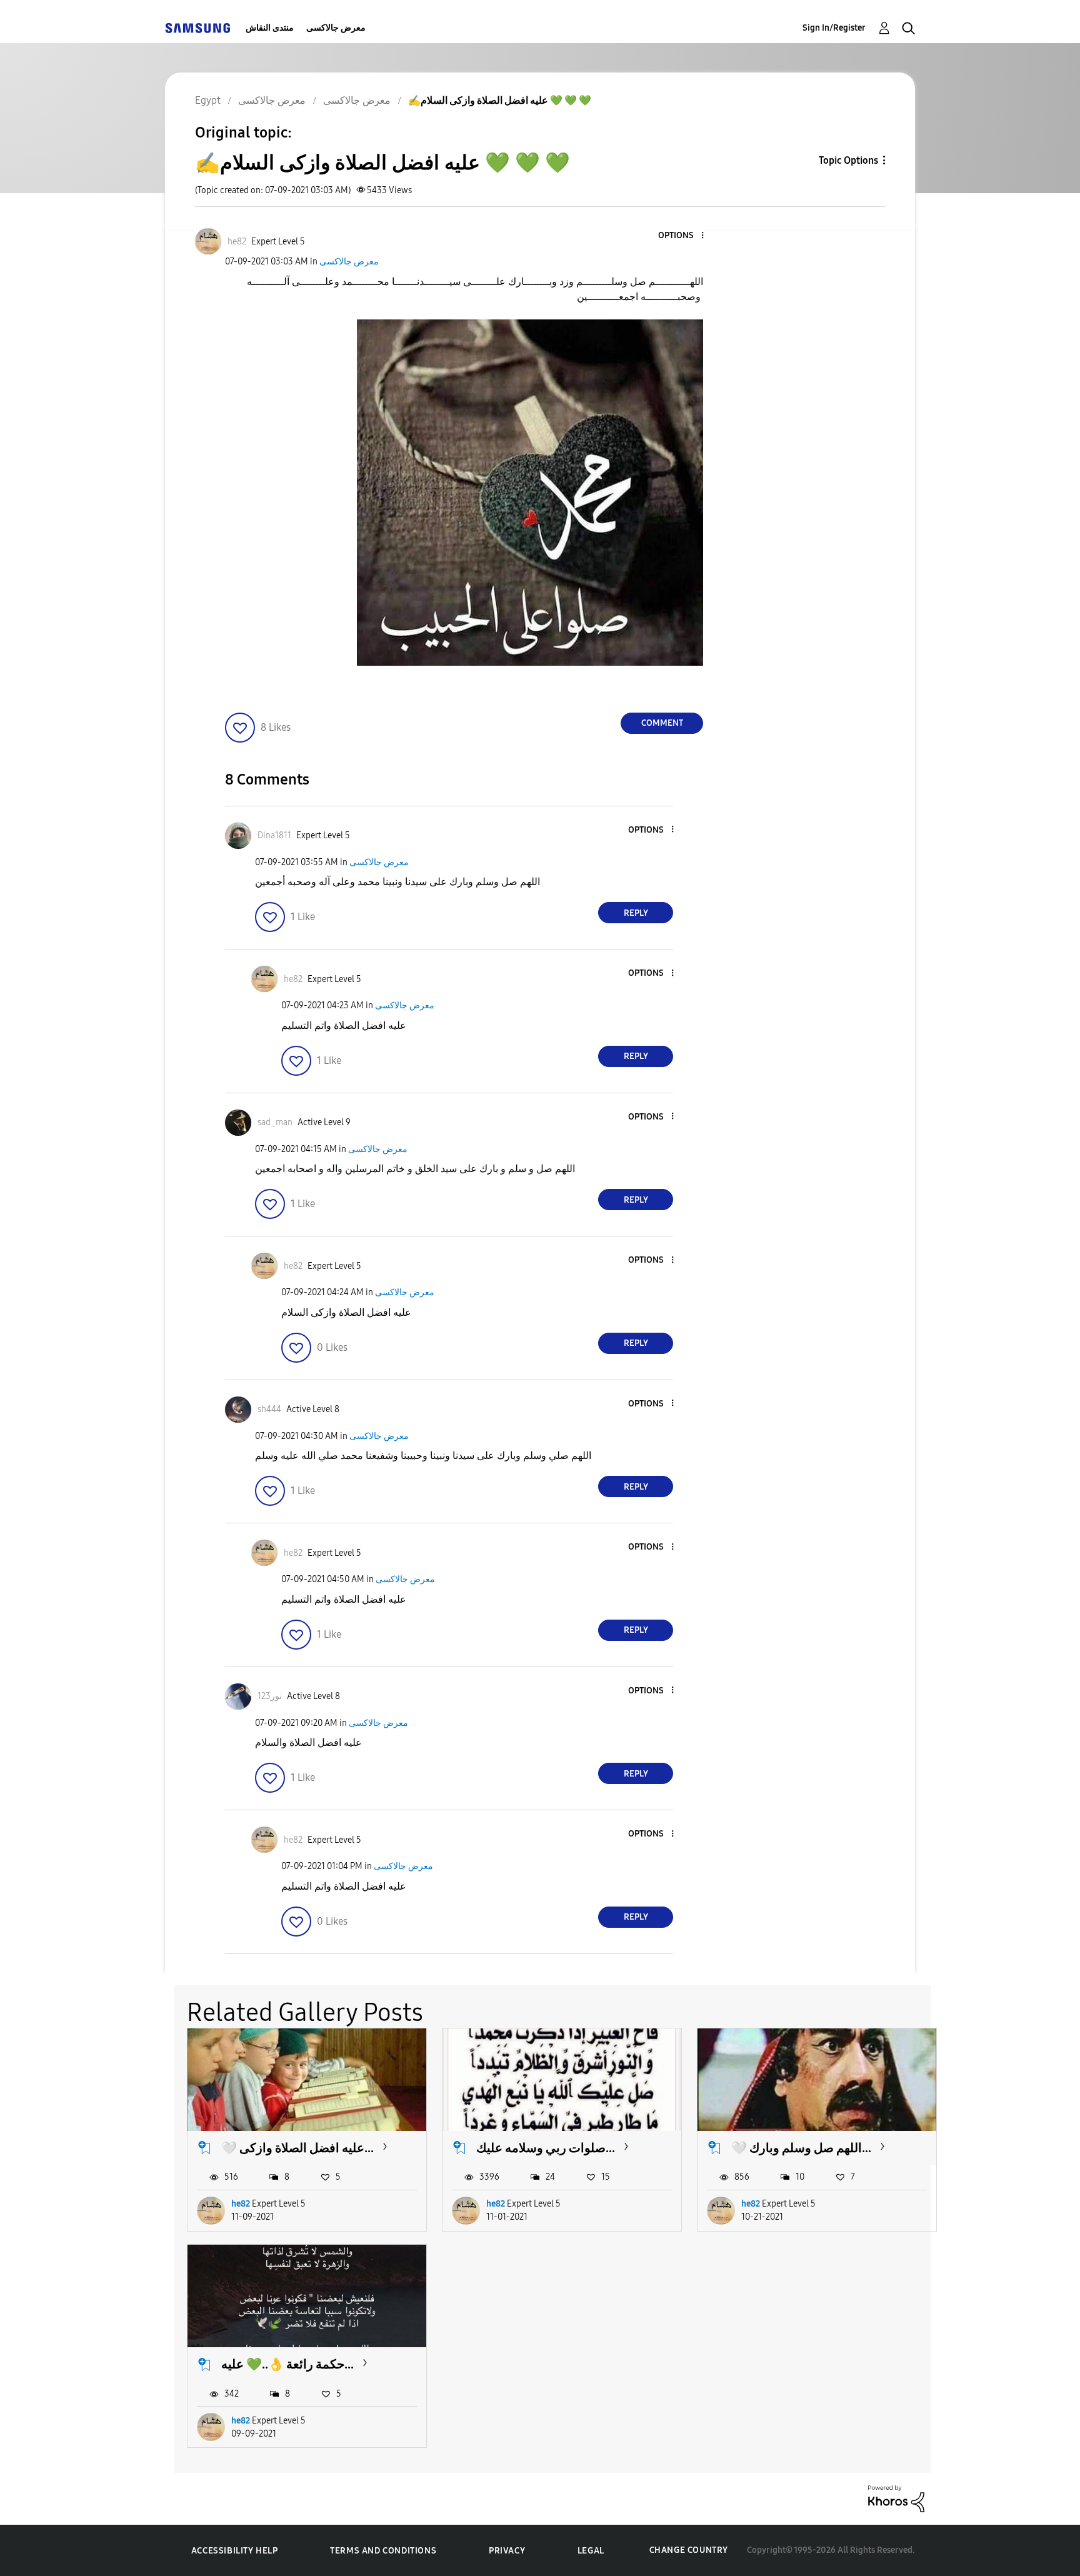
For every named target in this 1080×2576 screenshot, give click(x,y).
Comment (662, 723)
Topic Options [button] (848, 160)
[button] (682, 236)
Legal (591, 2551)
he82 (241, 2204)
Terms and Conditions (383, 2551)
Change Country (689, 2550)
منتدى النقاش (270, 28)
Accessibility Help (235, 2551)
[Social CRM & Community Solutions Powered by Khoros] (896, 2498)
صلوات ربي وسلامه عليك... (546, 2148)
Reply (636, 913)
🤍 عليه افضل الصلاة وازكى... (297, 2148)
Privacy (507, 2551)
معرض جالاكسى (336, 28)
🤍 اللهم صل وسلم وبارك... (801, 2148)
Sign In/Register (834, 28)
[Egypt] (197, 28)
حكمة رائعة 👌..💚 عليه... (287, 2364)
